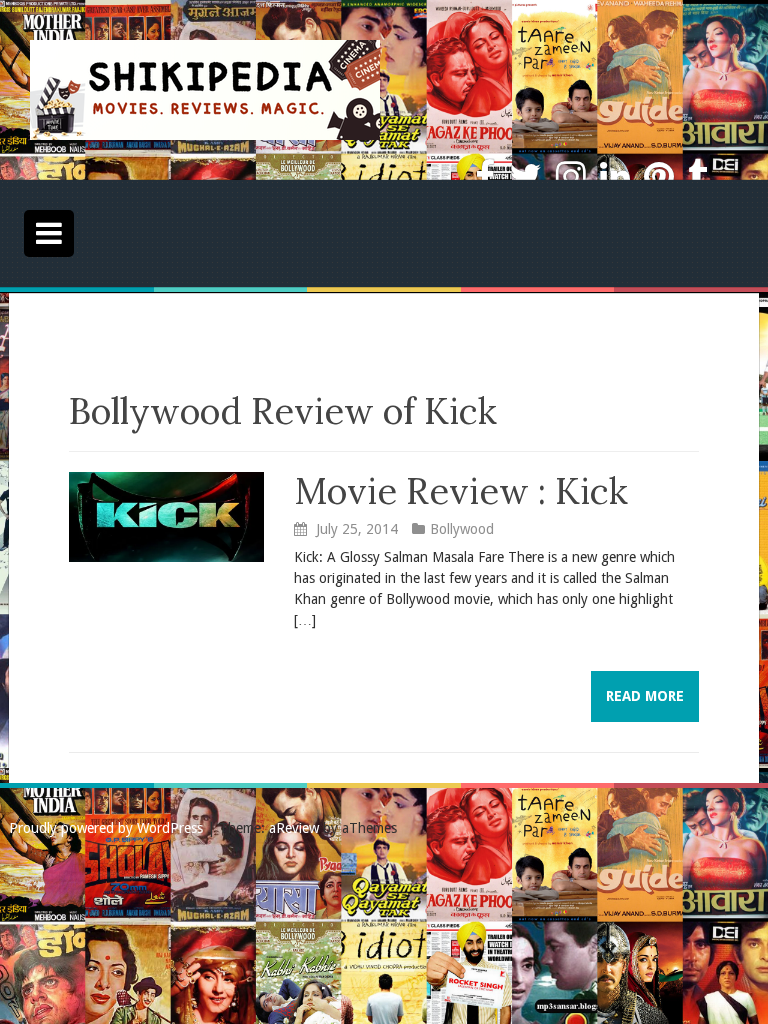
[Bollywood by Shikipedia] (205, 89)
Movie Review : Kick (461, 491)
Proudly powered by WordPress (106, 828)
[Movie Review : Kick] (166, 515)
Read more (645, 696)
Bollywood (462, 529)
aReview (294, 828)
